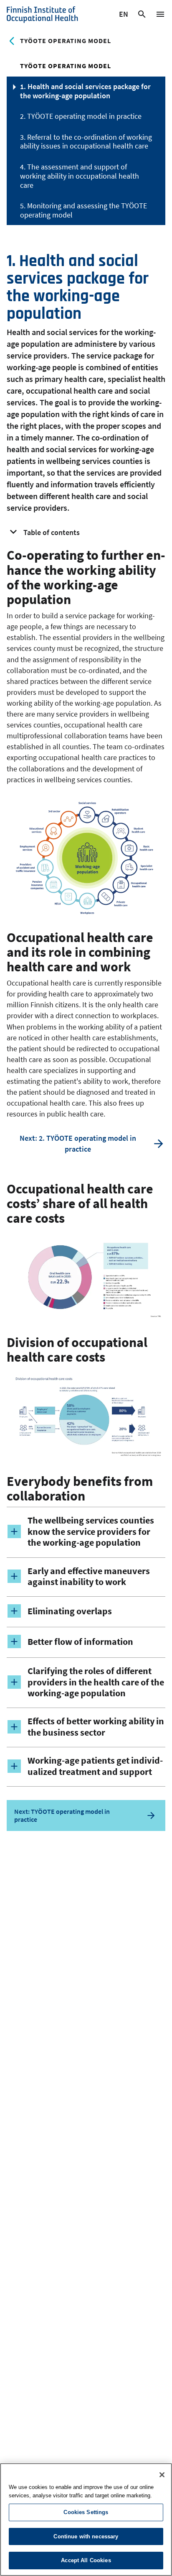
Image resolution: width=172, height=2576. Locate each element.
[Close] (162, 2475)
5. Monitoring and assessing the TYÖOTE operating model (83, 210)
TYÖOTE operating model (66, 41)
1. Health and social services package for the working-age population (85, 91)
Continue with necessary (86, 2536)
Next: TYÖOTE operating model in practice (62, 1815)
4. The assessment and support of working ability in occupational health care (80, 176)
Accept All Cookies (86, 2560)
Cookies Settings (86, 2512)
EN (124, 15)
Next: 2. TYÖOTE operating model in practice (78, 1143)
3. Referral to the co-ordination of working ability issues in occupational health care (86, 142)
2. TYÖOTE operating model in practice (81, 116)
